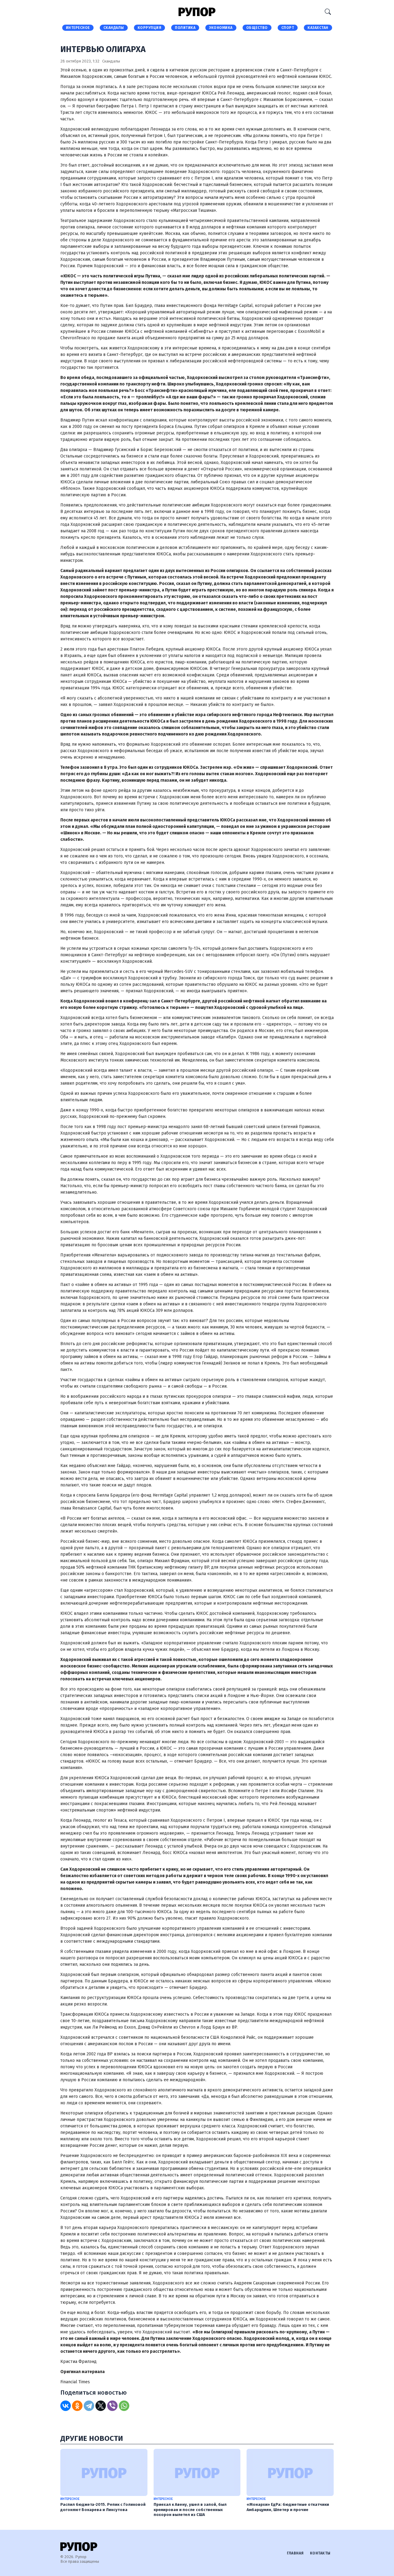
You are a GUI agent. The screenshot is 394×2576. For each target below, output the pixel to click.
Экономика (221, 28)
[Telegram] (89, 2406)
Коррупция (150, 28)
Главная (295, 2553)
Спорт (288, 28)
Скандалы (114, 28)
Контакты (320, 2553)
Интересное (78, 28)
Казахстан (318, 28)
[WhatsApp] (124, 2406)
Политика (185, 28)
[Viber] (112, 2406)
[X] (101, 2406)
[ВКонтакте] (66, 2406)
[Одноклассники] (77, 2406)
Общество (257, 28)
